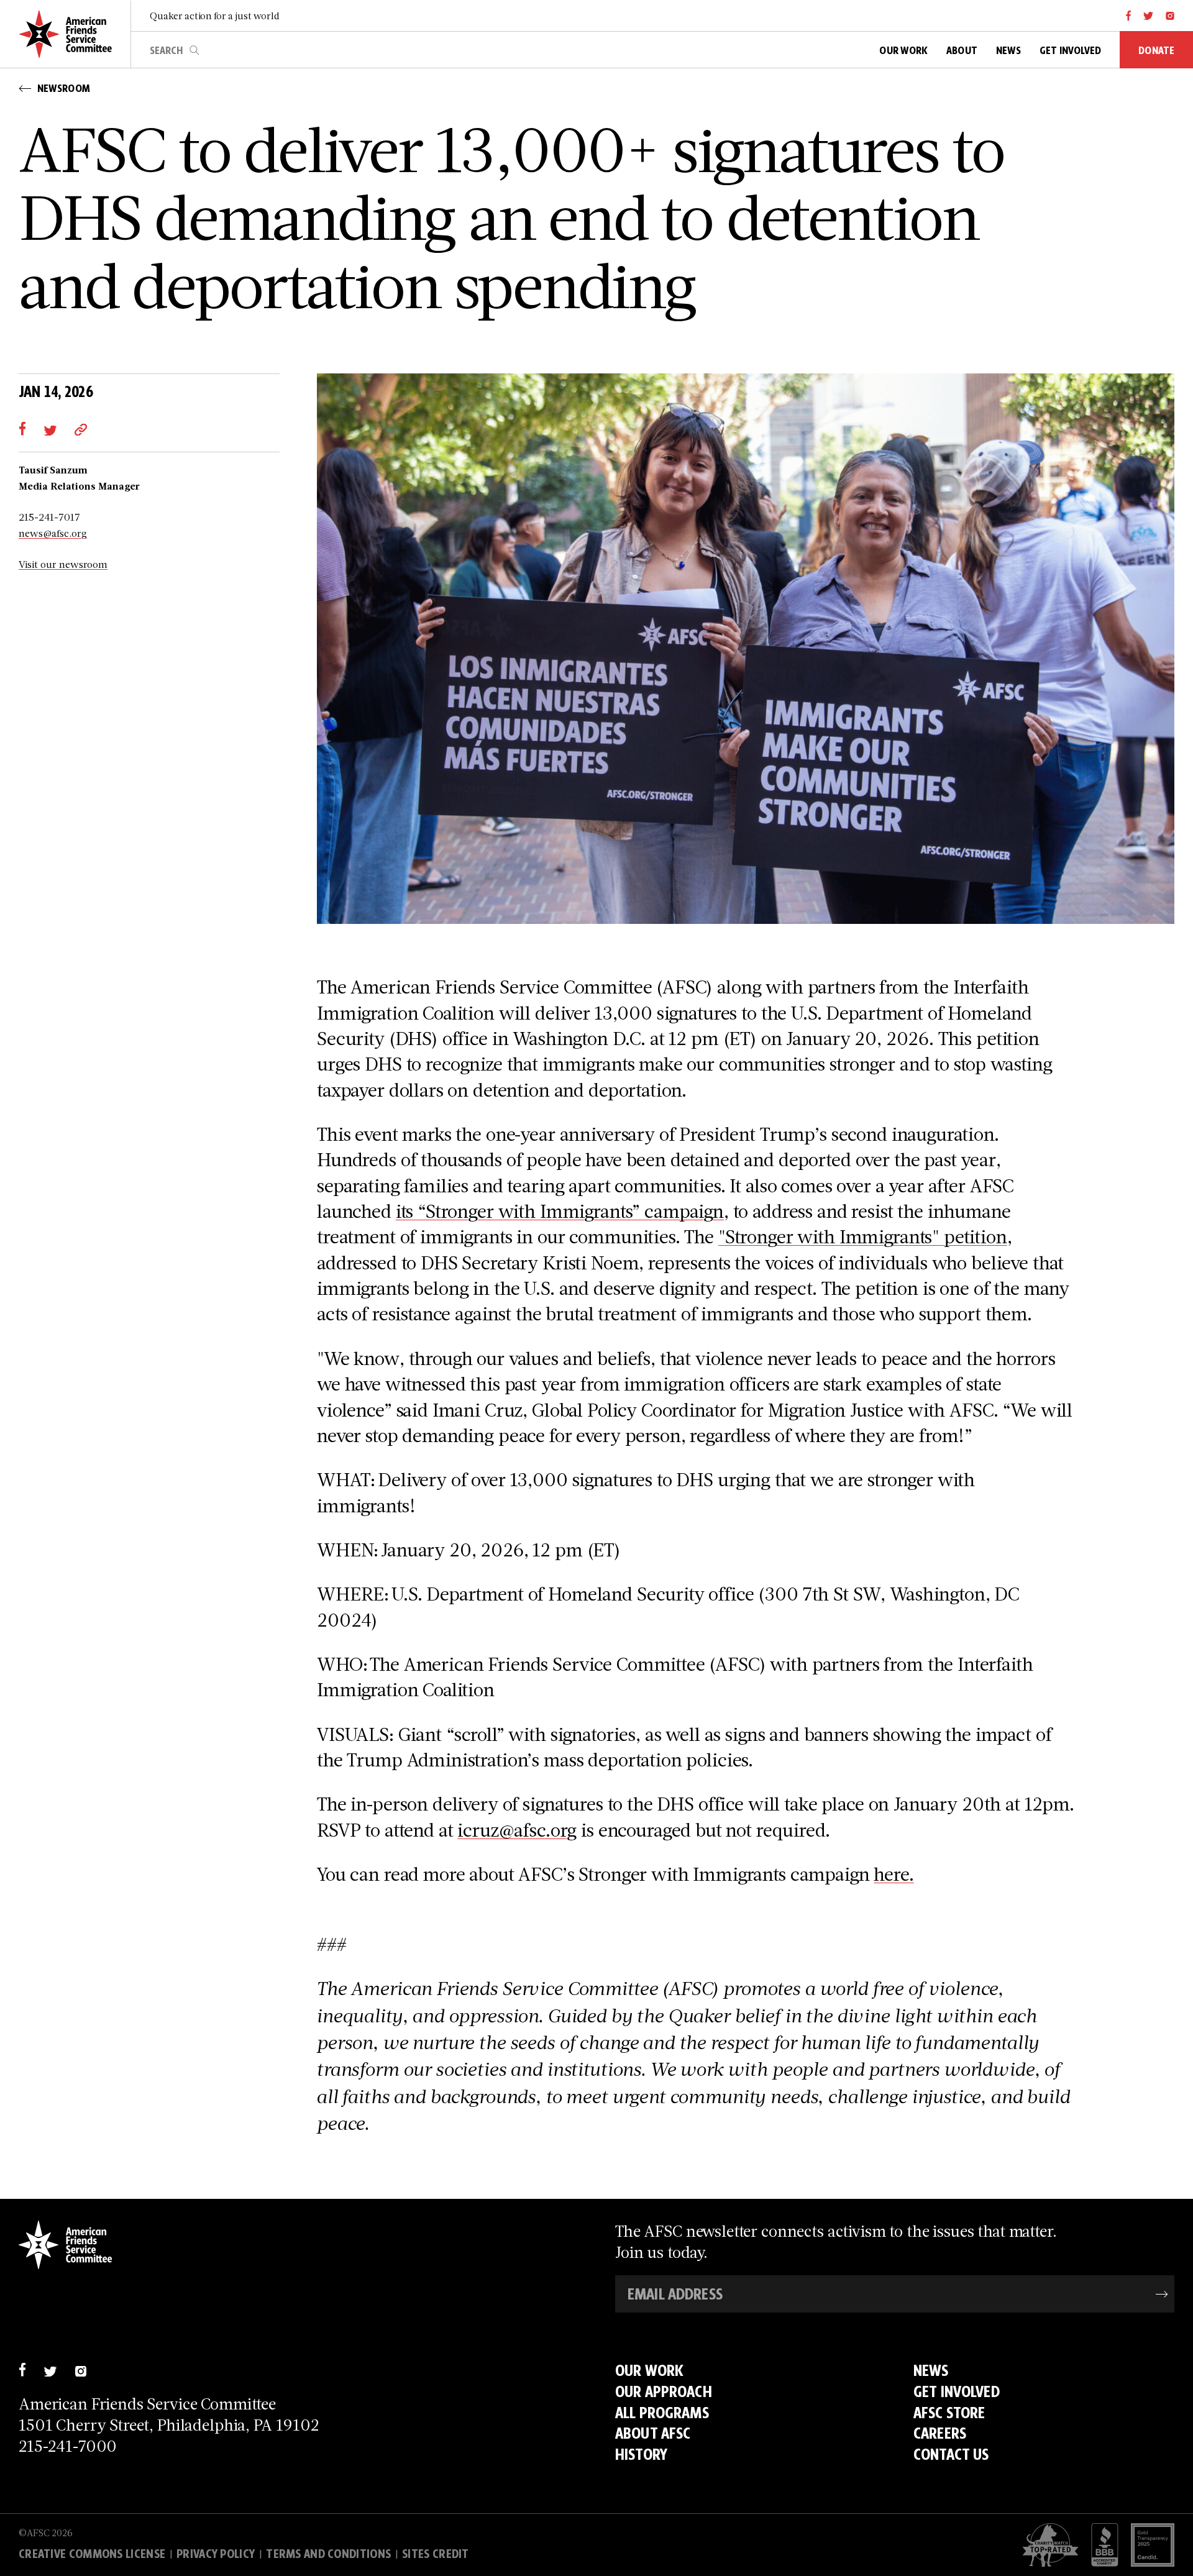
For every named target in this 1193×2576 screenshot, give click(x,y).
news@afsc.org (53, 533)
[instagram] (1170, 16)
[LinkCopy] (81, 428)
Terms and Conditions (328, 2554)
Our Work (649, 2370)
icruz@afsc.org (517, 1829)
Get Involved (957, 2391)
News (931, 2370)
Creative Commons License (92, 2554)
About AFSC (653, 2433)
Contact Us (951, 2454)
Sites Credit (436, 2554)
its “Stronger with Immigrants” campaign (560, 1211)
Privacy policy (216, 2554)
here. (894, 1874)
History (641, 2454)
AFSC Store (949, 2413)
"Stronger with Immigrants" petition (863, 1236)
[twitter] (1149, 16)
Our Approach (664, 2391)
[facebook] (1129, 16)
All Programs (662, 2413)
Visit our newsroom (63, 564)
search (194, 50)
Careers (940, 2433)
